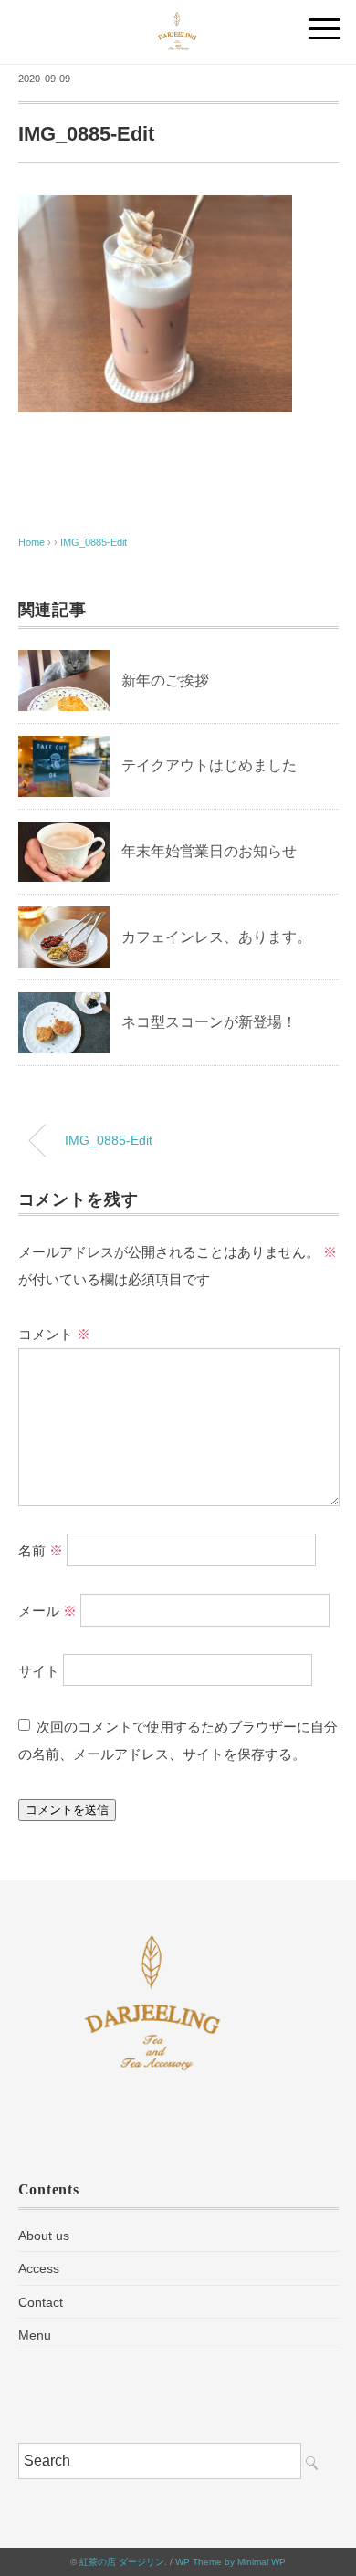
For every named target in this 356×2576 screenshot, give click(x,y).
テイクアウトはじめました (209, 765)
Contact (41, 2302)
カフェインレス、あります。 (216, 937)
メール (47, 1610)
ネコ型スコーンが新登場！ (209, 1022)
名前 (41, 1550)
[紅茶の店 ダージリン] (178, 22)
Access (39, 2268)
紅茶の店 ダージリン (122, 2562)
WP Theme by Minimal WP (230, 2562)
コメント (54, 1334)
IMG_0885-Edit (94, 542)
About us (44, 2236)
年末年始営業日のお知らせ (209, 851)
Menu (35, 2335)
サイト (39, 1670)
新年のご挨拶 (165, 681)
